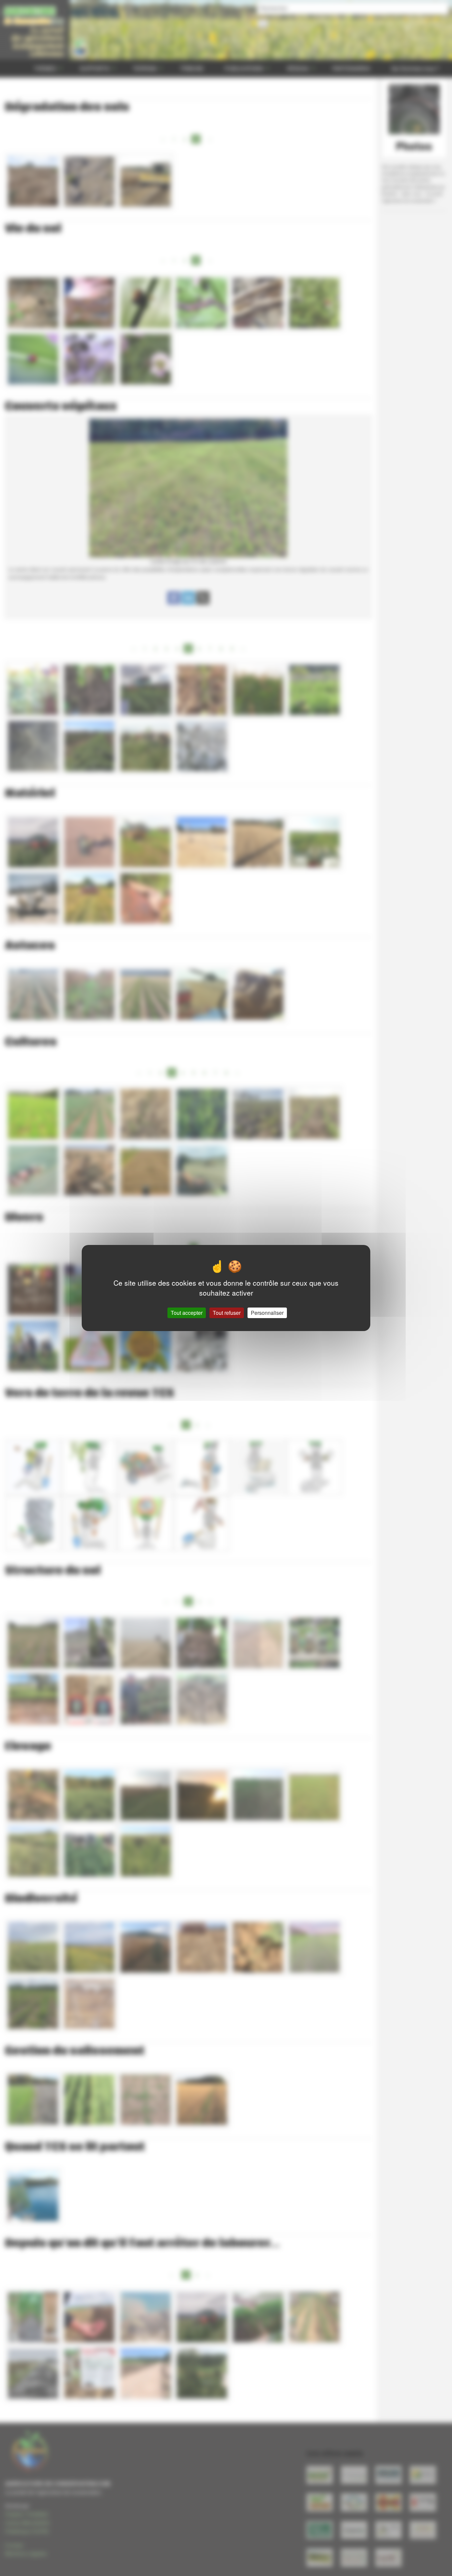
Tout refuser (227, 1313)
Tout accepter (187, 1313)
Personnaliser (267, 1313)
